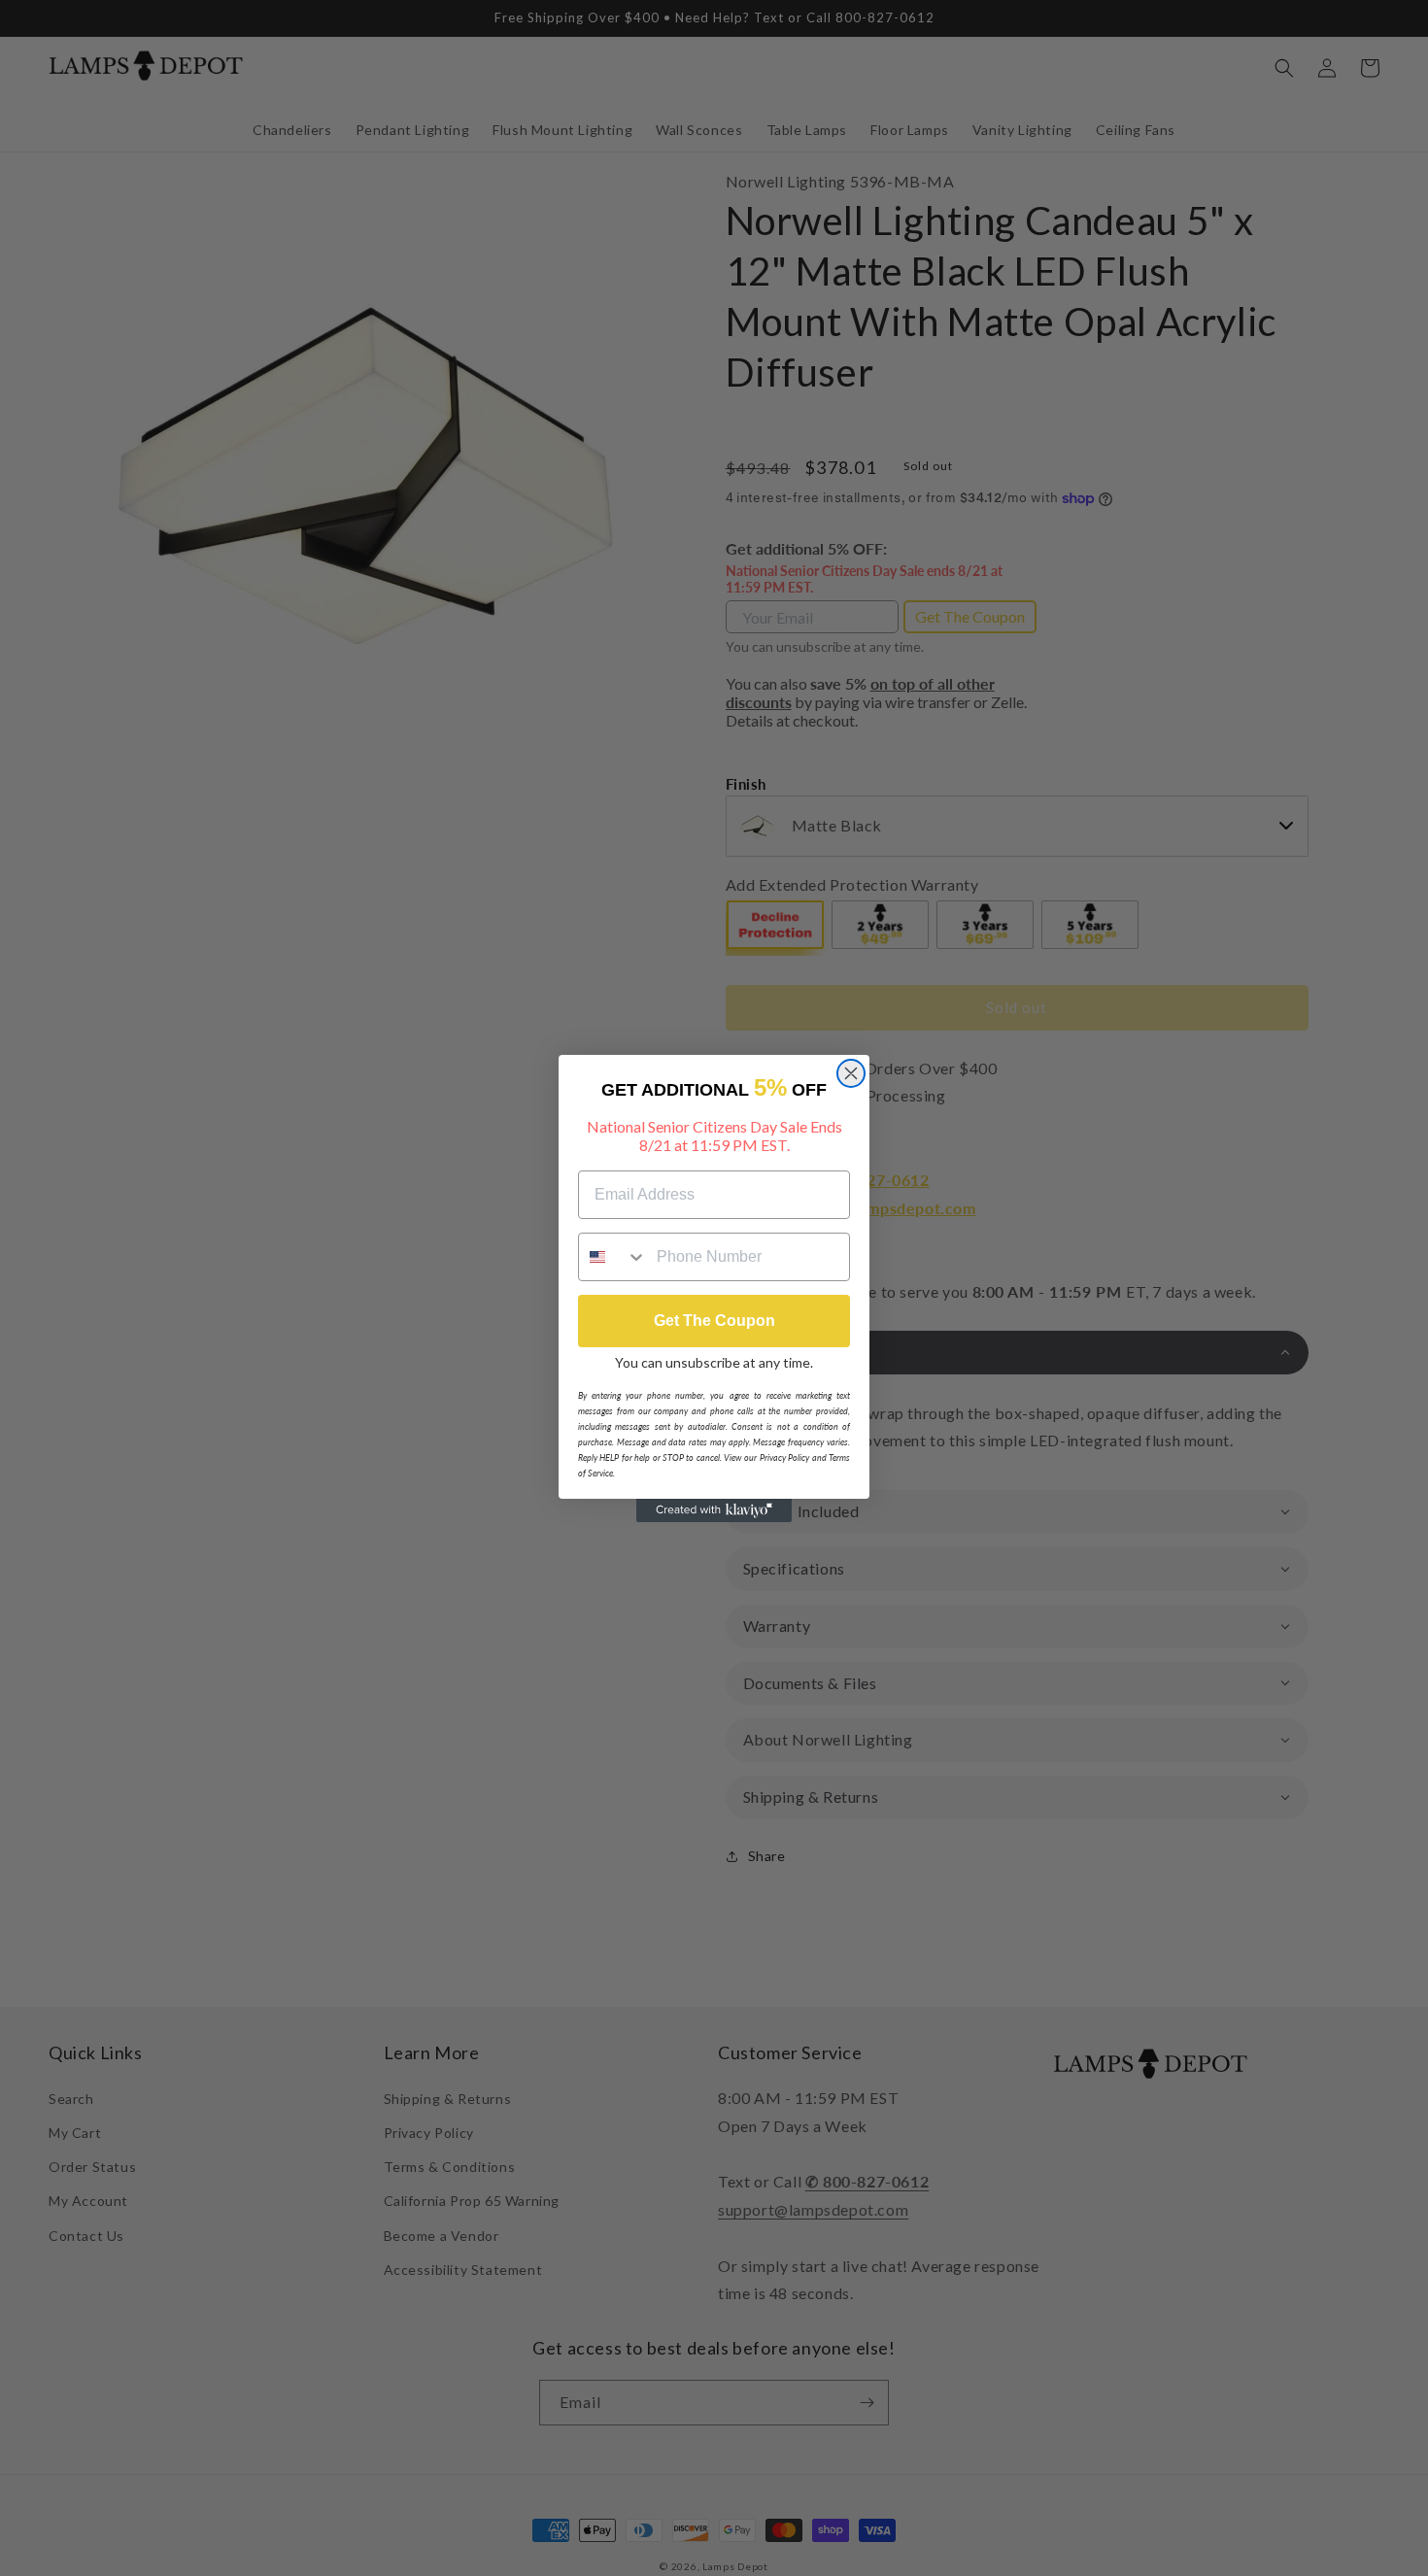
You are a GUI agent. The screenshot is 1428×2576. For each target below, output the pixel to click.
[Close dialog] (851, 1073)
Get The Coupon (714, 1321)
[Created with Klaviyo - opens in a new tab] (714, 1510)
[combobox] (613, 1257)
